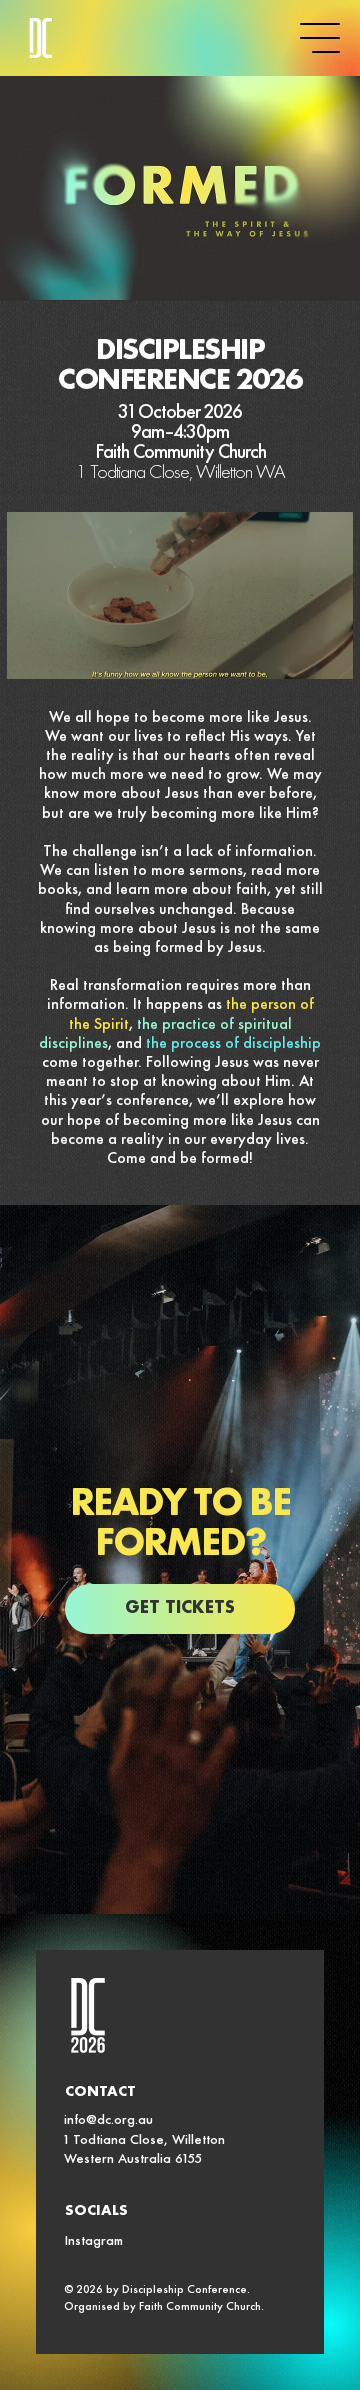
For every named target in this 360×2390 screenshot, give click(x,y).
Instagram (94, 2242)
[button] (318, 655)
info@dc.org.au (108, 2121)
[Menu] (319, 38)
